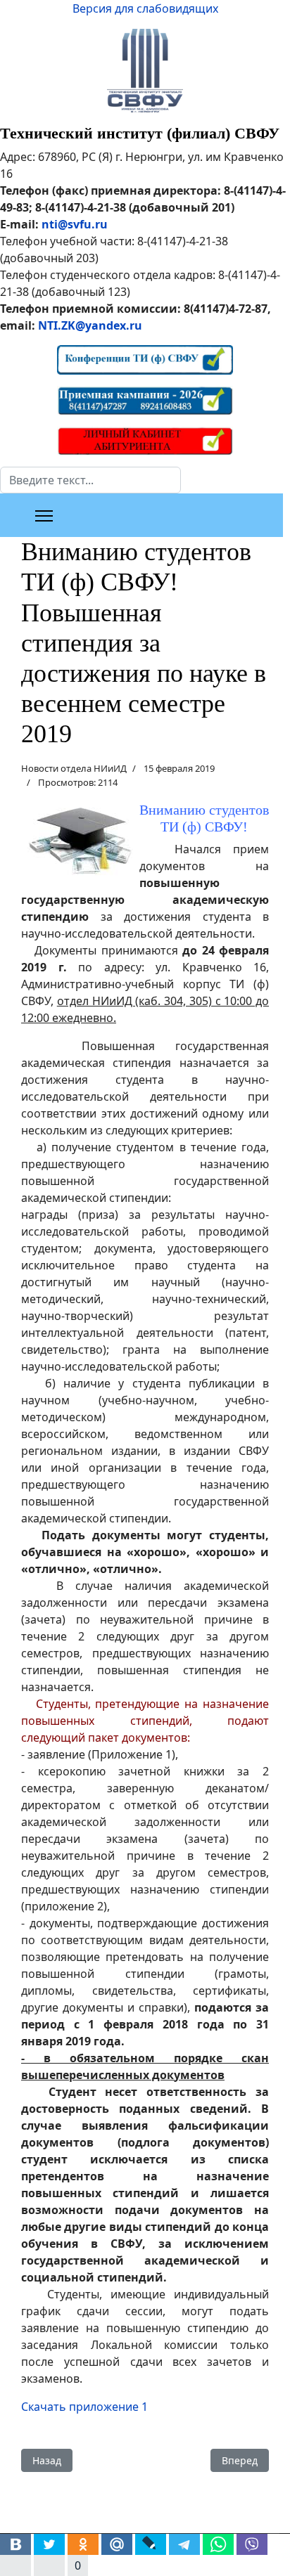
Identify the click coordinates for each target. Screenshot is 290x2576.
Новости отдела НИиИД (74, 768)
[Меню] (44, 516)
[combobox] (90, 480)
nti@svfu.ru (75, 224)
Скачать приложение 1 (84, 2407)
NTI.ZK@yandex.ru (90, 325)
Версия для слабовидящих (145, 8)
